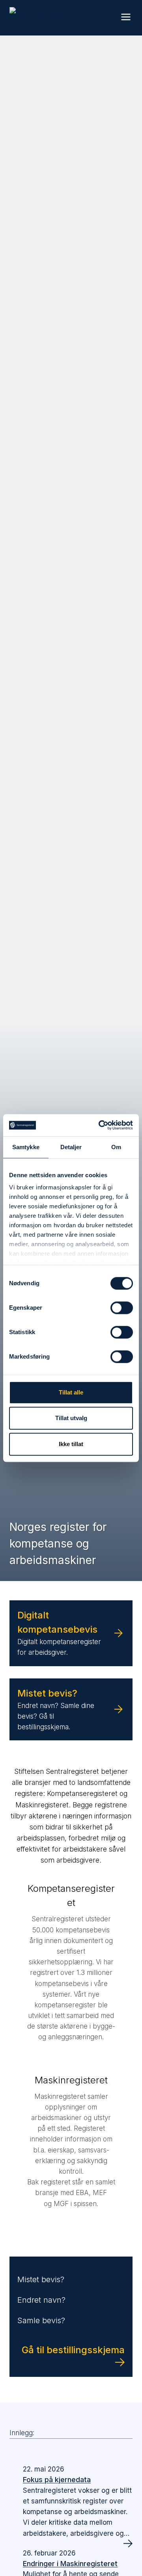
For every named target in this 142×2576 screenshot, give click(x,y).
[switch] (122, 1308)
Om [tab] (116, 1147)
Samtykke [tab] (26, 1147)
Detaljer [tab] (71, 1147)
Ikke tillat (71, 1444)
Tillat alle (71, 1392)
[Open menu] (126, 11)
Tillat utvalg (71, 1418)
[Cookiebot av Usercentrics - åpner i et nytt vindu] (100, 1125)
